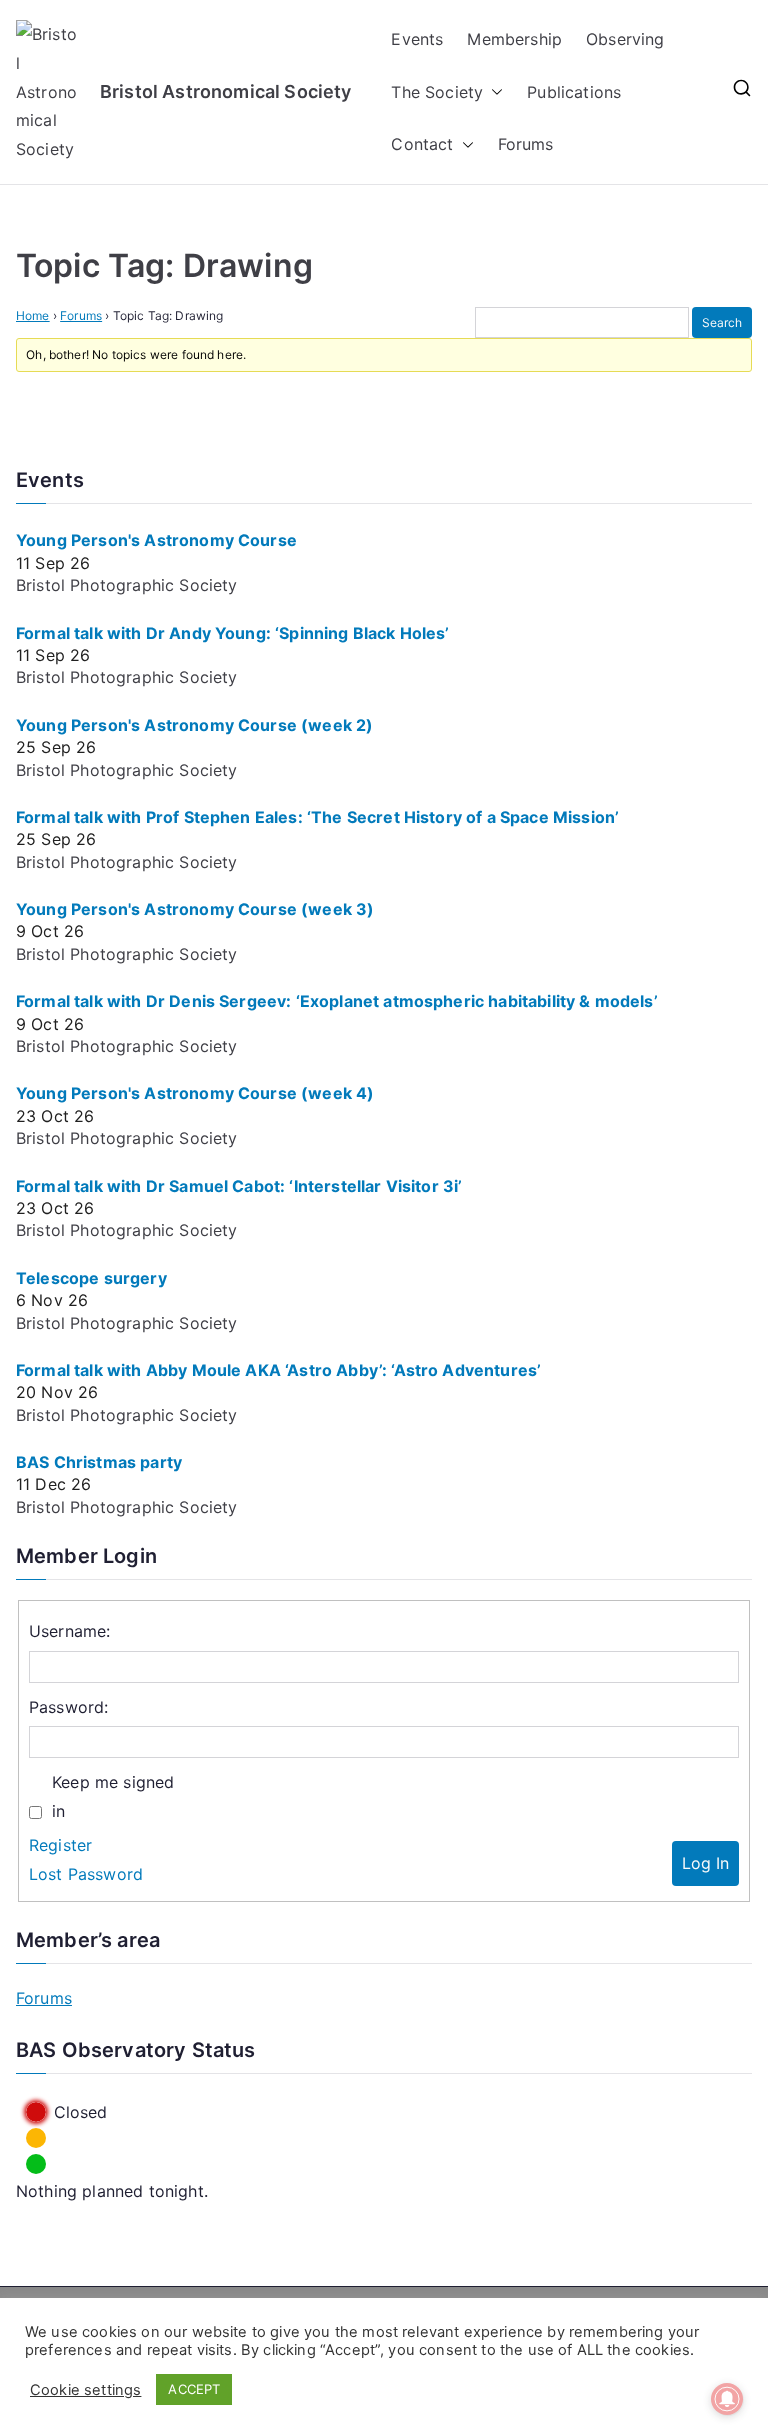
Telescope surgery (91, 1278)
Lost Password (86, 1874)
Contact (422, 144)
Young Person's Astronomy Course (156, 540)
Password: (68, 1707)
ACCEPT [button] (194, 2389)
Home (33, 315)
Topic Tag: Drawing (164, 265)
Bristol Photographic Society (126, 585)
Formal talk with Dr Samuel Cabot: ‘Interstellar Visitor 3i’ (239, 1186)
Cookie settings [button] (85, 2390)
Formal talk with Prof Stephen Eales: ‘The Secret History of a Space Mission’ (317, 817)
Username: (69, 1631)
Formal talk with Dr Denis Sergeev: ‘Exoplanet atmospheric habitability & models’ (337, 1001)
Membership (514, 39)
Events (417, 39)
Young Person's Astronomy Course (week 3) (195, 909)
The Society (437, 92)
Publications (574, 92)
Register (60, 1845)
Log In (705, 1863)
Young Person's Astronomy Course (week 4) (195, 1093)
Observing (625, 39)
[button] (493, 92)
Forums (526, 144)
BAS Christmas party (99, 1462)
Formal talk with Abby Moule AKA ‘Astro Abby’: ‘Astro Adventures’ (278, 1370)
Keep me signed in (113, 1796)
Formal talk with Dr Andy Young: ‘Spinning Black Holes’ (233, 633)
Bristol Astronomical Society (225, 91)
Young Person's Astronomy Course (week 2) (194, 725)
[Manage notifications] (727, 2399)
